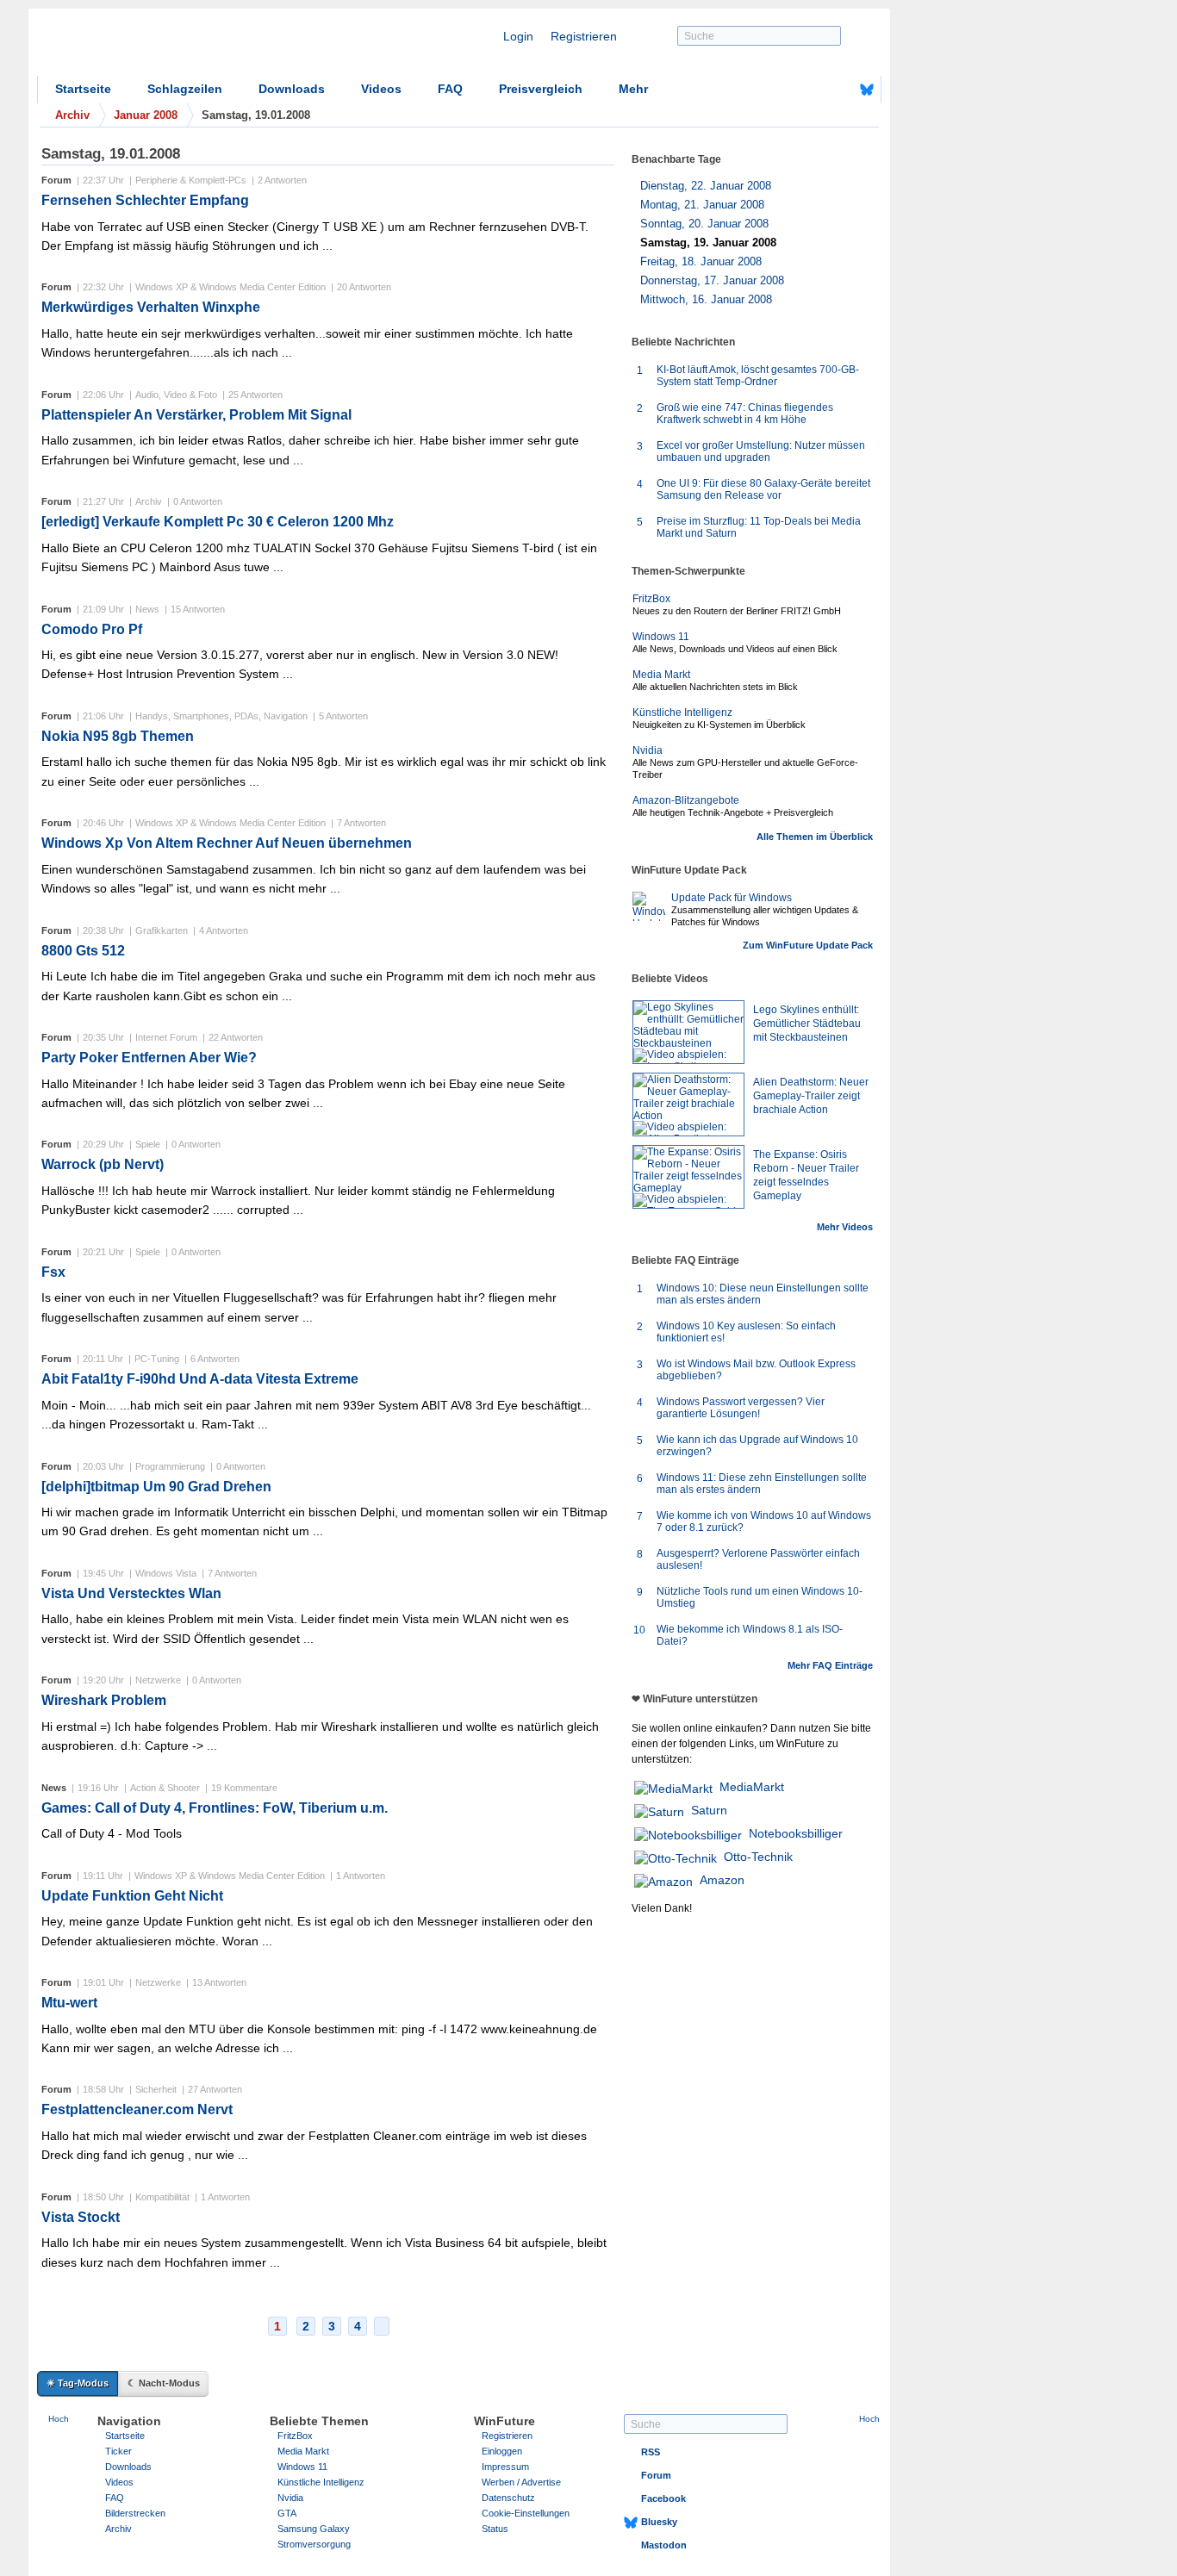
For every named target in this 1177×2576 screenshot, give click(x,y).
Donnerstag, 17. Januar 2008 (712, 280)
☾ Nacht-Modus (164, 2383)
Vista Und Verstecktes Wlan (131, 1593)
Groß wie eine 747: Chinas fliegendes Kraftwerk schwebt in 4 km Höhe (745, 414)
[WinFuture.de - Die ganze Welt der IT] (184, 47)
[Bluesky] (867, 90)
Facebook (663, 2498)
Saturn (709, 1810)
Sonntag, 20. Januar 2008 (704, 224)
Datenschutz (508, 2498)
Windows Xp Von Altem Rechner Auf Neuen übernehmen (227, 843)
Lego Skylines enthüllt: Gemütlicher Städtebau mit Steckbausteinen (807, 1024)
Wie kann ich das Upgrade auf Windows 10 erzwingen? (757, 1446)
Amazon (722, 1880)
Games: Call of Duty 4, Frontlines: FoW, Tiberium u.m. (215, 1808)
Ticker (118, 2451)
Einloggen (502, 2451)
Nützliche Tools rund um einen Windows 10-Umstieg (760, 1597)
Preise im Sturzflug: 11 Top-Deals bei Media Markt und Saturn (759, 527)
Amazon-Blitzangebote (686, 800)
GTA (287, 2513)
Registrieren (584, 36)
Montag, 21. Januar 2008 (702, 205)
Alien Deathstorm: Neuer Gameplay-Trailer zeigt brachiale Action (811, 1096)
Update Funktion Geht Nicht (132, 1896)
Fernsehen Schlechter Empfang (145, 200)
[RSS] (813, 90)
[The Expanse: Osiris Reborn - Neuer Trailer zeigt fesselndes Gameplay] (688, 1177)
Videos (381, 89)
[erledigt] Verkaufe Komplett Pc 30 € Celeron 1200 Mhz (218, 522)
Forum (656, 2475)
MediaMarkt (752, 1787)
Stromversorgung (314, 2544)
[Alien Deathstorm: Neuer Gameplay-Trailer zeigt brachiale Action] (688, 1104)
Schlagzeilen (185, 89)
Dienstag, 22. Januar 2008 (706, 186)
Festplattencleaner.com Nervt (137, 2109)
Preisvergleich (541, 89)
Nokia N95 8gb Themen (118, 736)
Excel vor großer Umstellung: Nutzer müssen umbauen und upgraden (761, 451)
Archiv (118, 2529)
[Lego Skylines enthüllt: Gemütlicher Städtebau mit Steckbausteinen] (688, 1032)
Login (518, 36)
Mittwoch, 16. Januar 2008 (706, 299)
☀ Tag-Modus (78, 2383)
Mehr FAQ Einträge (830, 1665)
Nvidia (648, 750)
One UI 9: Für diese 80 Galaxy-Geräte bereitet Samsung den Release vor (763, 489)
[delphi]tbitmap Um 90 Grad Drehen (156, 1487)
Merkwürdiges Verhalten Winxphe (151, 307)
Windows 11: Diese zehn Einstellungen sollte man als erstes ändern (762, 1484)
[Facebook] (840, 90)
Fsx (53, 1272)
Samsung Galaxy (314, 2529)
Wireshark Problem (104, 1700)
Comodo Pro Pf (92, 629)
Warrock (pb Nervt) (103, 1164)
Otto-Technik (758, 1857)
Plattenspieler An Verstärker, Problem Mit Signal (196, 415)
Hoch (59, 2419)
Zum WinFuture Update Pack (808, 945)
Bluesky (659, 2522)
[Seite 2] (382, 2326)
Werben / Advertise (521, 2482)
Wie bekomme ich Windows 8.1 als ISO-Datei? (750, 1635)
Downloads (292, 89)
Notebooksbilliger (796, 1833)
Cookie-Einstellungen (526, 2513)
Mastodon (664, 2545)
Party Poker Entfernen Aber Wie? (149, 1058)
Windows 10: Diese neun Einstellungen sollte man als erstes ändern (763, 1294)
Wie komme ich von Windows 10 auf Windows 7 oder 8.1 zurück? (764, 1521)
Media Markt (661, 675)
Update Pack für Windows (732, 898)
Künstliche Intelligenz (682, 712)
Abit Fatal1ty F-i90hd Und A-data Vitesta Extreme (200, 1379)
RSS (651, 2452)
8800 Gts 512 (83, 951)
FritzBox (651, 599)
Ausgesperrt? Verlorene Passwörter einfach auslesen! (758, 1559)
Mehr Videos (845, 1227)
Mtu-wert (69, 2003)
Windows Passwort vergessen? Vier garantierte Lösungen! (741, 1408)
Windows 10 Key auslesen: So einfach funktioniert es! (746, 1332)
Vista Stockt (81, 2217)
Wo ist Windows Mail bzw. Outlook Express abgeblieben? (756, 1370)
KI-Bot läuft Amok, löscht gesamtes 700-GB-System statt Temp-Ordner (758, 376)
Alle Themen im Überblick (815, 837)
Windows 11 (661, 637)
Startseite (83, 89)
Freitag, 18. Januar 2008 (701, 261)
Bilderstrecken (135, 2513)
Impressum (505, 2467)
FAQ (450, 89)
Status (495, 2529)
